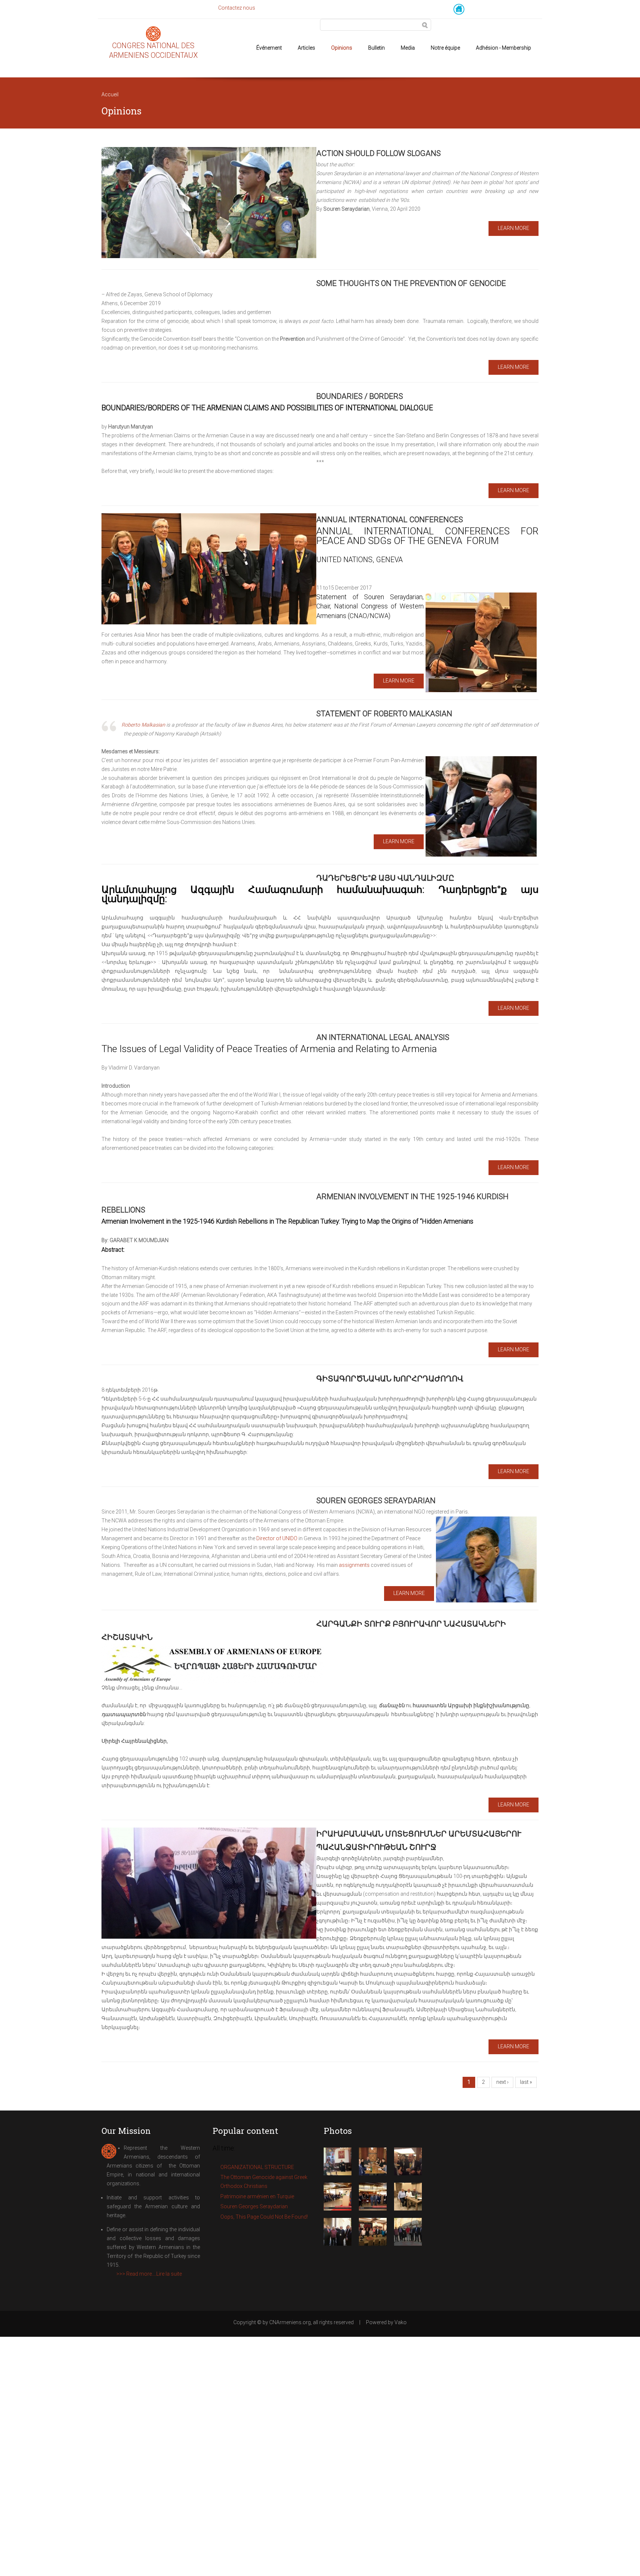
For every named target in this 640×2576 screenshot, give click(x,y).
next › (502, 2082)
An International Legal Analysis (383, 1037)
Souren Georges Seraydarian (376, 1501)
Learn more (514, 228)
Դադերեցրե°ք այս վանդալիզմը (385, 878)
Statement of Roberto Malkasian (384, 714)
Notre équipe (445, 48)
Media (408, 48)
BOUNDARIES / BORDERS (360, 396)
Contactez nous (237, 8)
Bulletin (376, 48)
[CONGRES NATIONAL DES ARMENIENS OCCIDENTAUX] (153, 36)
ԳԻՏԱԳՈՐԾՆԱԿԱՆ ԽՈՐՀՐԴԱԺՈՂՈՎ (390, 1379)
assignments (354, 1565)
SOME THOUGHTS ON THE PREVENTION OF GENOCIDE (411, 283)
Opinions (342, 48)
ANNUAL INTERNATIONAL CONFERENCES (390, 520)
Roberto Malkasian (143, 725)
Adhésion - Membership (504, 48)
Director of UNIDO (277, 1538)
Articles (306, 48)
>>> (149, 2274)
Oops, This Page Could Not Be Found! (264, 2217)
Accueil (110, 94)
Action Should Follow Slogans (379, 153)
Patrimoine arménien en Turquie (257, 2196)
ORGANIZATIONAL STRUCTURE (257, 2167)
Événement (269, 48)
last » (526, 2082)
